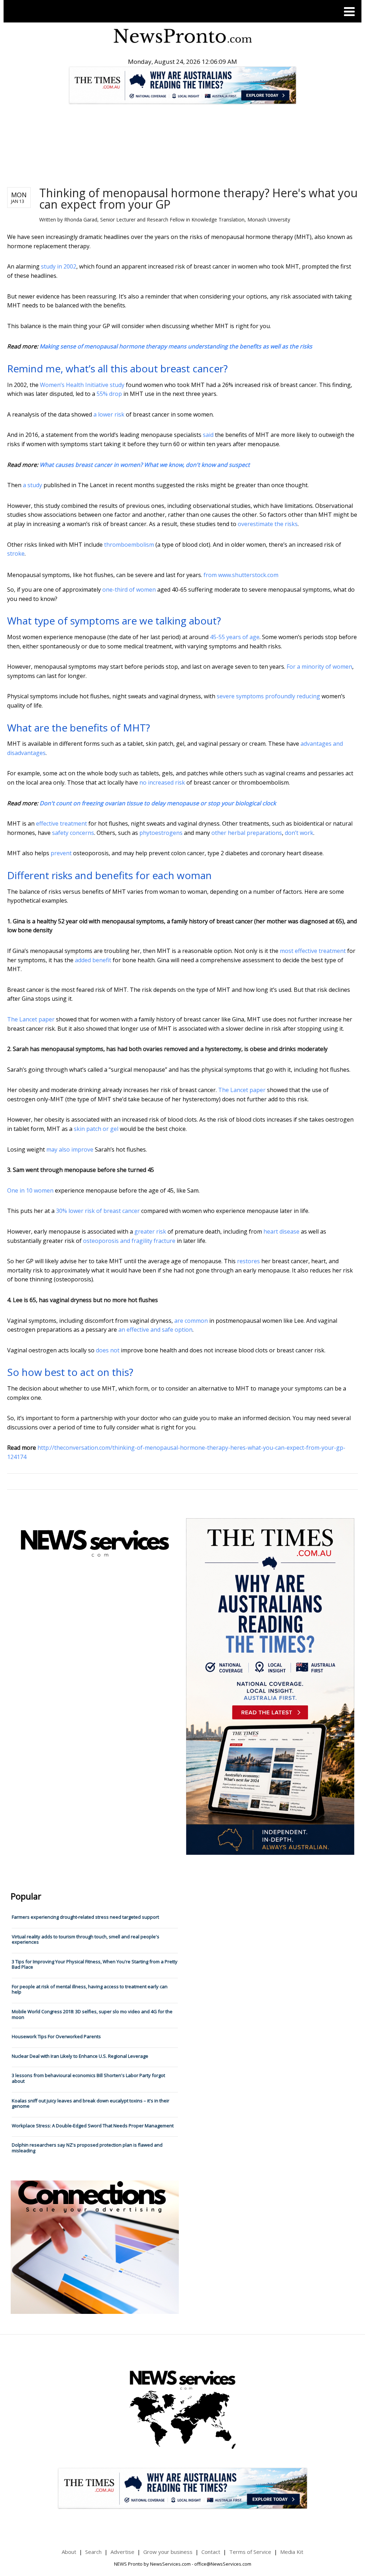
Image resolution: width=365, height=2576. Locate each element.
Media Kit (292, 2552)
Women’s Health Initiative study (82, 385)
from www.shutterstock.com (241, 575)
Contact (211, 2552)
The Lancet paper (31, 1019)
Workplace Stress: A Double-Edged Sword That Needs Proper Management (93, 2126)
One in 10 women (30, 1190)
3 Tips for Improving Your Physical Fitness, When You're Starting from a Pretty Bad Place (95, 1964)
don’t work (299, 833)
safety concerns (73, 833)
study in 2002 (59, 266)
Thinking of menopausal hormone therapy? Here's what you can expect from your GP (198, 198)
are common (191, 1321)
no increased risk (162, 782)
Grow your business (168, 2552)
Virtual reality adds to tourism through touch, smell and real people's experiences (86, 1939)
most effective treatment (313, 951)
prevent (61, 853)
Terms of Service (250, 2552)
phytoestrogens (161, 833)
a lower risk (109, 414)
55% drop (109, 394)
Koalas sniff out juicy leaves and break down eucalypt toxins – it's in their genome (91, 2103)
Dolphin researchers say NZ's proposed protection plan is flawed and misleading (87, 2148)
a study (32, 485)
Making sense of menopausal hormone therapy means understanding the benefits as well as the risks (176, 346)
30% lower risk (75, 1211)
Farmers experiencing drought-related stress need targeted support (85, 1917)
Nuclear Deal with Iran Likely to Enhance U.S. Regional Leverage (80, 2056)
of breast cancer (118, 1211)
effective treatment (61, 823)
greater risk (150, 1231)
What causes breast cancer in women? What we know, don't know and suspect (145, 465)
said (208, 435)
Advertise (122, 2552)
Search (93, 2552)
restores (248, 1261)
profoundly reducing (293, 696)
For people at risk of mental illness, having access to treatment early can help (90, 1989)
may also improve (70, 1149)
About (69, 2552)
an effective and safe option (155, 1330)
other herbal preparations (247, 833)
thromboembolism (129, 545)
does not (108, 1350)
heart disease (281, 1231)
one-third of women (129, 590)
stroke (16, 554)
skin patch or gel (96, 1129)
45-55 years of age (235, 637)
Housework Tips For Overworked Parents (56, 2036)
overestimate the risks (268, 524)
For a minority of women (319, 667)
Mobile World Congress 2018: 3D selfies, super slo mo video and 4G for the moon (92, 2014)
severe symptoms (240, 696)
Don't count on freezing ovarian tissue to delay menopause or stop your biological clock (158, 803)
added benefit (93, 960)
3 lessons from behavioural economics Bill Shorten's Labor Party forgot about (88, 2078)
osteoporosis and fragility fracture (129, 1241)
